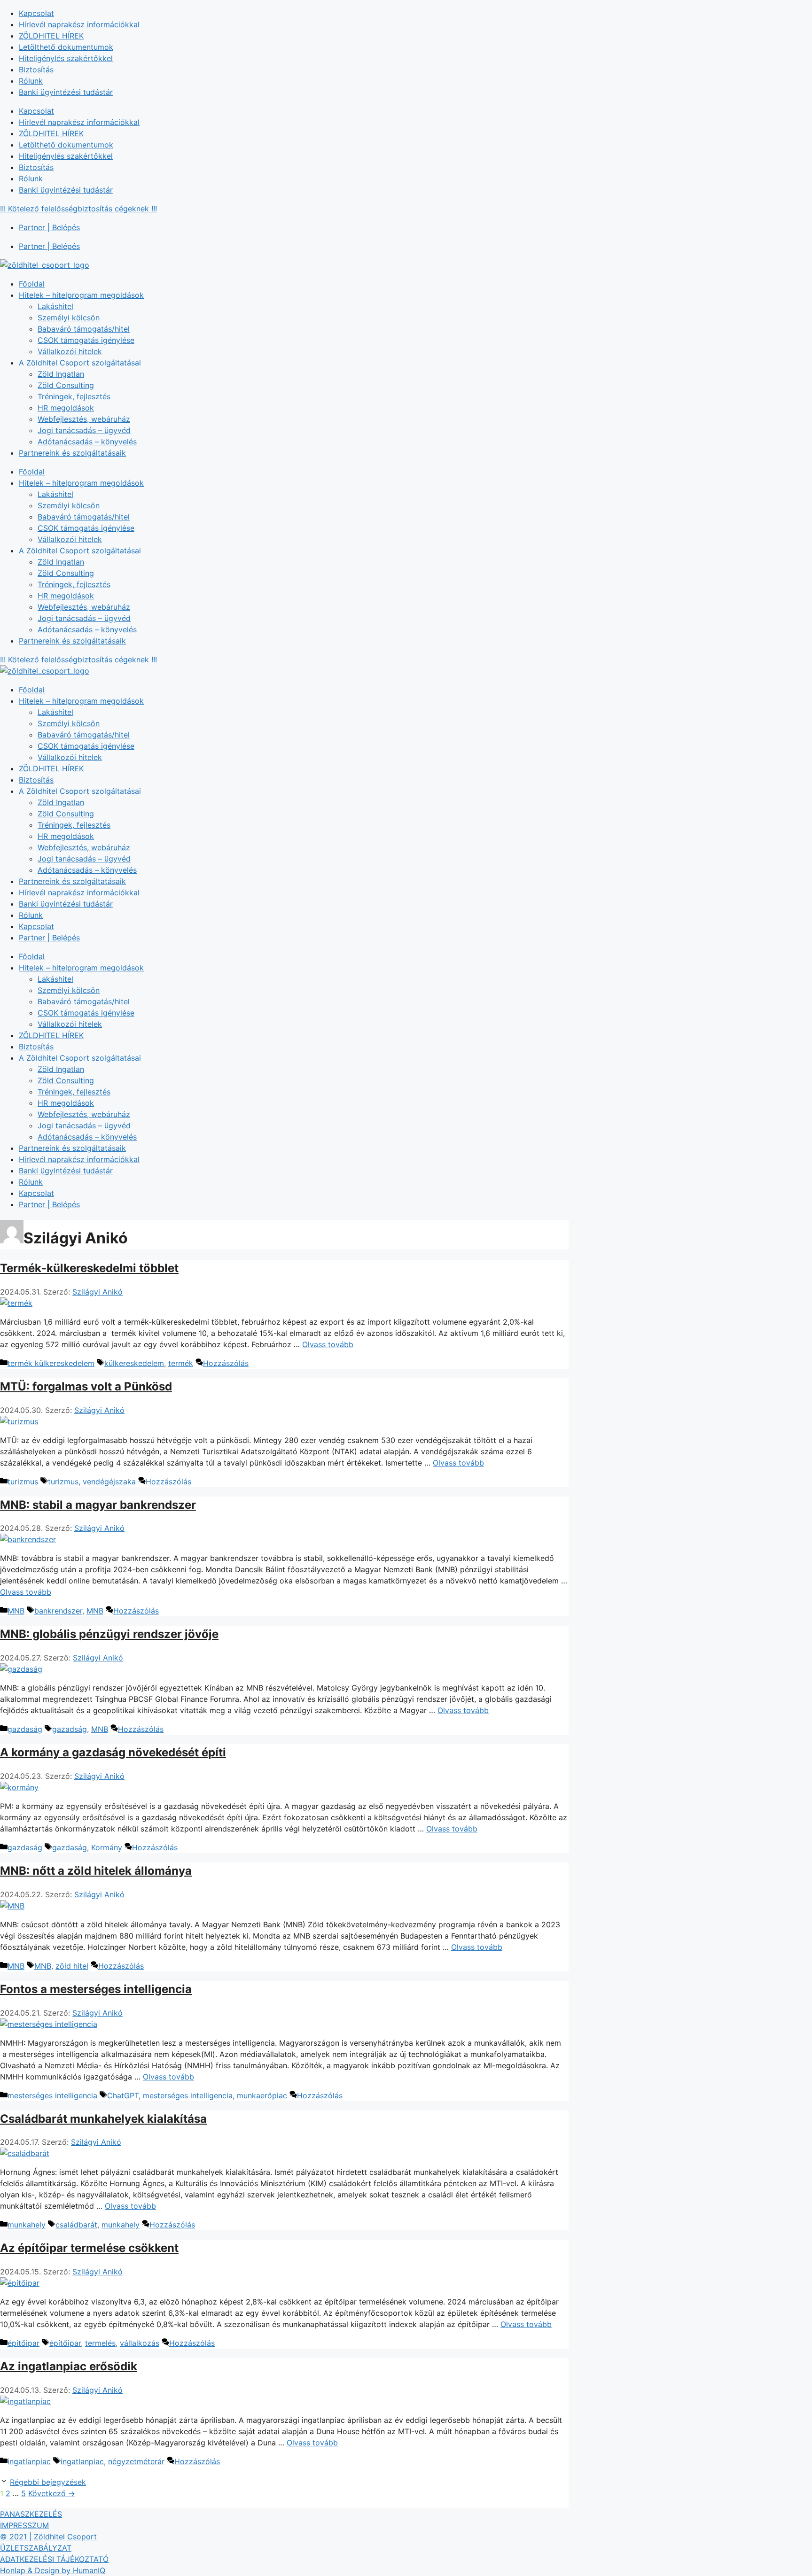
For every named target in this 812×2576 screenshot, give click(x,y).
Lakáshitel (55, 306)
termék (181, 1363)
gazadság (70, 1729)
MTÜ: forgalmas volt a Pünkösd (86, 1386)
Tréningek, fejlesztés (74, 396)
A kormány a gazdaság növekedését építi (113, 1752)
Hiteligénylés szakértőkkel (66, 58)
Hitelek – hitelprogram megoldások (81, 295)
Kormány (107, 1847)
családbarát (76, 2225)
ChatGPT (123, 2095)
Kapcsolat (36, 13)
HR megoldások (66, 408)
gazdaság (25, 1729)
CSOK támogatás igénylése (86, 340)
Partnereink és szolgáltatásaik (72, 453)
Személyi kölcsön (69, 318)
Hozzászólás (226, 1363)
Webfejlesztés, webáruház (84, 419)
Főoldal (32, 284)
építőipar (23, 2343)
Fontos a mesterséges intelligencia (96, 1989)
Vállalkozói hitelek (70, 351)
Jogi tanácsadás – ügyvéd (84, 430)
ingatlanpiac (29, 2461)
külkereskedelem (134, 1363)
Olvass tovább (328, 1344)
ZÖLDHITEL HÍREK (51, 36)
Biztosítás (36, 70)
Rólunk (31, 81)
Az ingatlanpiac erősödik (69, 2366)
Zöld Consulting (66, 385)
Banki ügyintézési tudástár (66, 92)
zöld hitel (72, 1966)
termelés (100, 2343)
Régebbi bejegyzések (48, 2482)
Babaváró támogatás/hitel (84, 329)
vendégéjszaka (109, 1482)
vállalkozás (140, 2343)
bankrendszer (58, 1611)
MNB (16, 1611)
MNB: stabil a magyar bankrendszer (98, 1505)
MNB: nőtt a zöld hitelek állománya (96, 1871)
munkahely (27, 2225)
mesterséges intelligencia (52, 2095)
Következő (52, 2493)
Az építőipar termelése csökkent (89, 2248)
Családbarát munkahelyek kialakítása (103, 2119)
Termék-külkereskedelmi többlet (89, 1268)
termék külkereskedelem (51, 1363)
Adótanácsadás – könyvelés (87, 442)
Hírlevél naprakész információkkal (79, 24)
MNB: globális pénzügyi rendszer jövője (109, 1634)
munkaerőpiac (262, 2095)
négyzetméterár (136, 2461)
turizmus (23, 1482)
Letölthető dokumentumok (66, 47)
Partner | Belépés (49, 227)
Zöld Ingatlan (61, 374)
